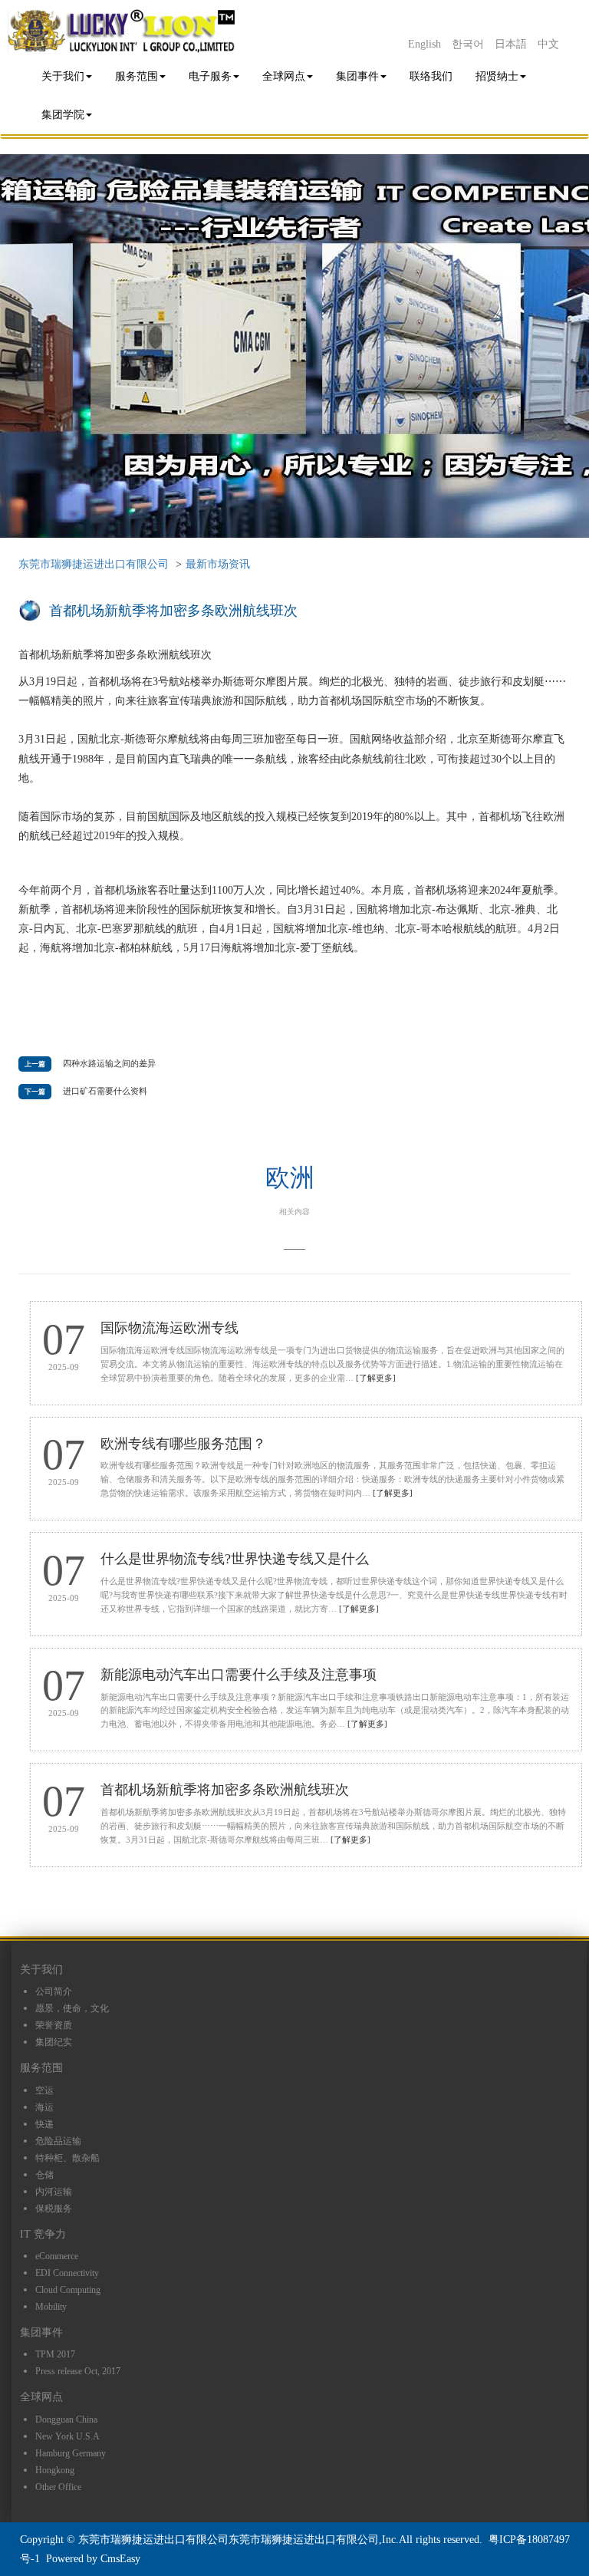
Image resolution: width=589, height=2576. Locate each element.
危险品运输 (58, 2141)
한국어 (468, 44)
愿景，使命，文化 (72, 2008)
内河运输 (54, 2192)
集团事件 (357, 76)
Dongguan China (66, 2420)
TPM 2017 (55, 2354)
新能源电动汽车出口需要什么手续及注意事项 (239, 1675)
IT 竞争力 (43, 2234)
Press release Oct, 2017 (78, 2371)
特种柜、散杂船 (67, 2158)
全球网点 (284, 76)
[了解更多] (376, 1378)
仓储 (44, 2175)
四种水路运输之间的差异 (109, 1063)
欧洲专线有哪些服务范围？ (183, 1444)
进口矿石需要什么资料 (105, 1091)
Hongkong (55, 2470)
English (424, 44)
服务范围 (137, 76)
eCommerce (57, 2256)
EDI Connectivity (67, 2273)
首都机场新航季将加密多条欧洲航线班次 (225, 1790)
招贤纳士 (497, 76)
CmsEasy (120, 2559)
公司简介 (54, 1991)
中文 (548, 44)
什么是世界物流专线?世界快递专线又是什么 (235, 1559)
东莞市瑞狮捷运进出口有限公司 (94, 564)
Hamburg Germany (71, 2453)
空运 (44, 2090)
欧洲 (290, 1178)
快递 (44, 2124)
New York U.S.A (67, 2436)
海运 (44, 2107)
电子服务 (210, 76)
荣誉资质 (54, 2025)
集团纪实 (54, 2042)
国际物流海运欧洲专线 (169, 1328)
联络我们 (431, 76)
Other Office (58, 2487)
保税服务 (54, 2209)
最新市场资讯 (218, 564)
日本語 (511, 44)
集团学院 (63, 115)
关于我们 (63, 76)
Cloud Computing (68, 2290)
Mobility (51, 2307)
